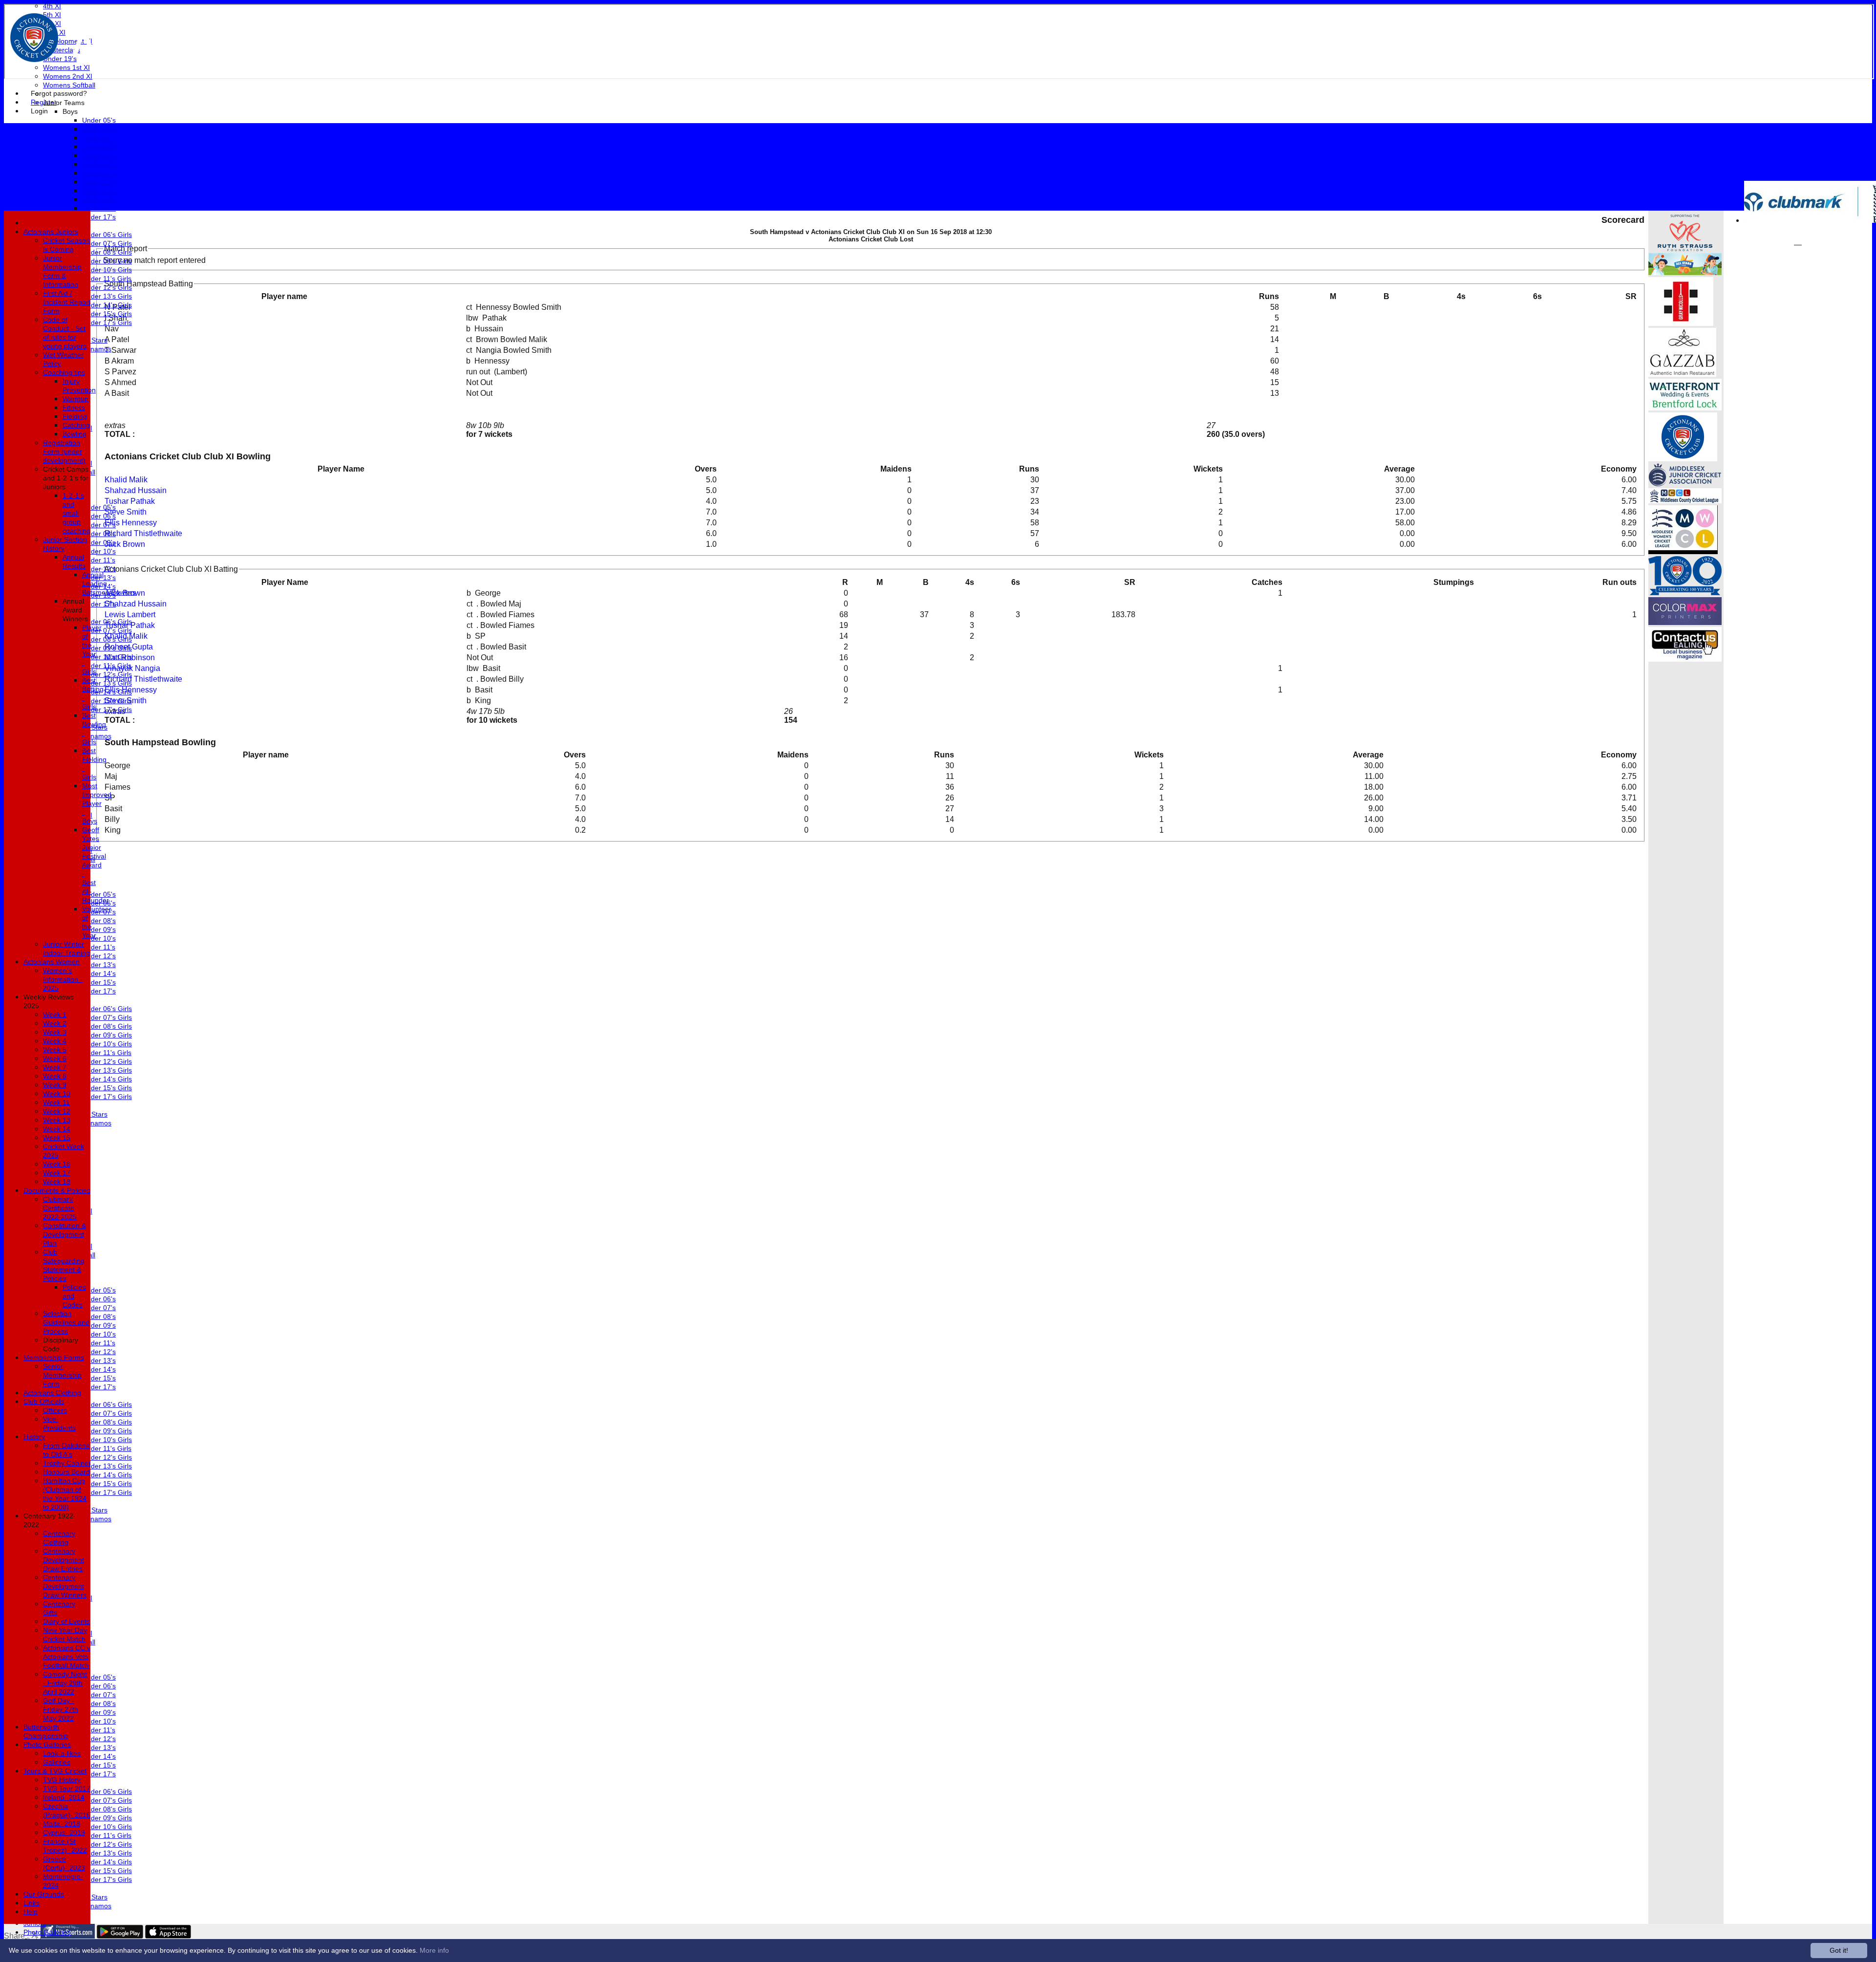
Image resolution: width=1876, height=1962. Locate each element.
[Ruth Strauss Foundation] (1685, 248)
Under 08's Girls (107, 252)
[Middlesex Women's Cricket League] (1683, 551)
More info (434, 1950)
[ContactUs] (1685, 659)
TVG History (62, 1780)
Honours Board (66, 1472)
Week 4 (55, 1041)
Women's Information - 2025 (63, 979)
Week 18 (57, 1182)
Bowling (75, 434)
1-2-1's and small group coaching (76, 513)
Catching (76, 425)
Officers (55, 1410)
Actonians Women (52, 962)
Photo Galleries (47, 1932)
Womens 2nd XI (68, 76)
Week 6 (55, 1058)
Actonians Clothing (52, 1393)
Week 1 (55, 1014)
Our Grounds (44, 1894)
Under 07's (99, 138)
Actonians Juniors (51, 232)
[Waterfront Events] (1685, 408)
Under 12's (99, 182)
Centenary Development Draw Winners (65, 1586)
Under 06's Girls (107, 235)
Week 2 (55, 1023)
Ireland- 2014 (64, 1797)
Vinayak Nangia (132, 668)
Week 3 (55, 1032)
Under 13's (99, 191)
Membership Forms (54, 1358)
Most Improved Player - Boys (97, 803)
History (34, 1437)
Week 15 (57, 1138)
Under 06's (99, 129)
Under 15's (99, 208)
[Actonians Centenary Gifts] (1685, 593)
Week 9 (55, 1085)
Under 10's (99, 164)
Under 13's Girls (107, 296)
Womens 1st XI (66, 67)
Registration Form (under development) (64, 452)
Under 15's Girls (107, 314)
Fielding (75, 416)
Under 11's (99, 173)
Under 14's (99, 199)
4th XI (52, 6)
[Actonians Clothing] (1681, 323)
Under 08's (99, 147)
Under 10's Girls (107, 270)
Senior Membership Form (62, 1375)
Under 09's (99, 155)
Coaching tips (64, 372)
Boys (70, 111)
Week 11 (56, 1102)
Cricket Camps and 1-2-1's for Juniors (66, 478)
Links (32, 1903)
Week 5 (55, 1050)
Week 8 (55, 1076)
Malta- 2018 (62, 1824)
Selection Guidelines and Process (66, 1322)
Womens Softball (69, 85)
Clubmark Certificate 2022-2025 (60, 1208)
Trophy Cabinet (67, 1463)
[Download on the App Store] (168, 1936)
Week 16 (57, 1164)
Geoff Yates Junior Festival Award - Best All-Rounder (96, 865)
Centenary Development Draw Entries (64, 1560)
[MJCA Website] (1685, 484)
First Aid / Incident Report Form (67, 302)
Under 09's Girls (107, 261)
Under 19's (60, 59)
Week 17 (57, 1173)
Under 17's (99, 217)
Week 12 (57, 1111)
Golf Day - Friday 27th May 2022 (61, 1709)
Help (31, 1912)
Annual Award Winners (75, 610)
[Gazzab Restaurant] (1682, 374)
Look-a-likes (62, 1753)
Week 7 (55, 1067)
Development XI (68, 41)
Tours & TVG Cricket (55, 1771)
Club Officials (44, 1401)
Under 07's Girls (107, 243)
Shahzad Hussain (136, 490)
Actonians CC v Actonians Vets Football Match (67, 1657)
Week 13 (57, 1120)
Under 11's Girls (107, 279)
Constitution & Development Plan (64, 1234)
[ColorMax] (1685, 622)
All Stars (95, 340)
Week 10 (57, 1094)
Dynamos (97, 349)
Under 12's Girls (107, 287)
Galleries (57, 1762)
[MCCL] (1685, 501)
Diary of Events (66, 1621)
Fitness (74, 408)
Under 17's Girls (107, 323)
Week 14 (57, 1129)
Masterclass (62, 50)
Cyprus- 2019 (64, 1833)
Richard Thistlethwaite (143, 533)
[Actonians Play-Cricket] (1683, 459)
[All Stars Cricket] (1685, 272)
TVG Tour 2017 (67, 1789)
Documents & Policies (57, 1190)
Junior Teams (64, 103)
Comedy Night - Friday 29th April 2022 (65, 1683)
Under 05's (99, 120)
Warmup (75, 399)
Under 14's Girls (107, 305)
